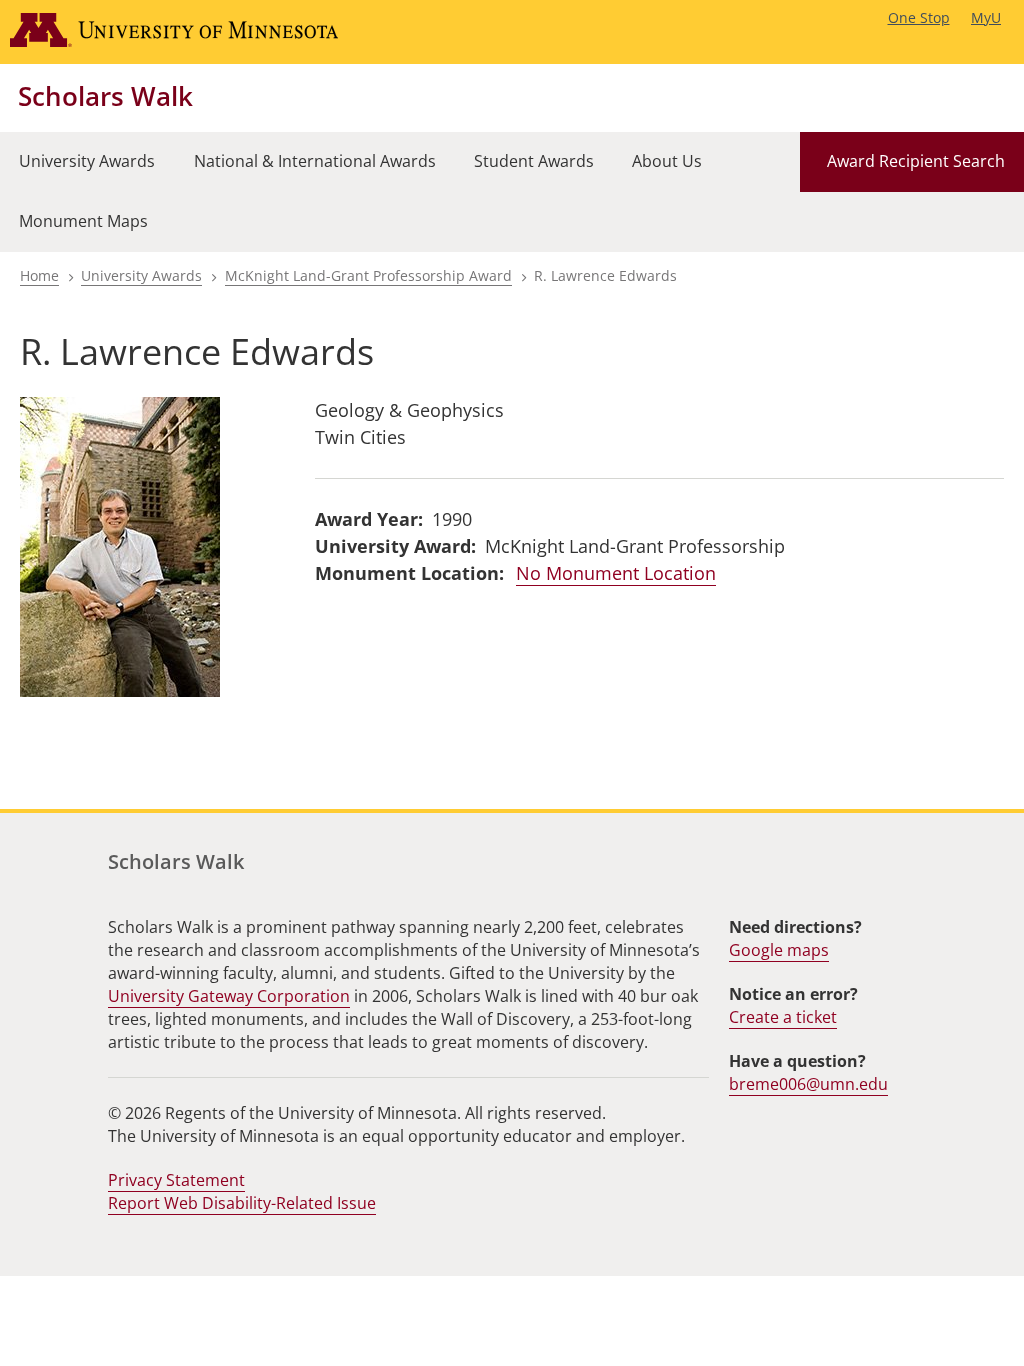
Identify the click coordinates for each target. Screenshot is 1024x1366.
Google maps (779, 950)
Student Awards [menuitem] (534, 161)
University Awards (141, 275)
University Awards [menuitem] (87, 161)
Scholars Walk (105, 96)
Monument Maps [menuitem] (83, 221)
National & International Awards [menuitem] (315, 161)
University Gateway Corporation (229, 996)
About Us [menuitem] (667, 161)
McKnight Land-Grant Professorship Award (368, 275)
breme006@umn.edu (808, 1084)
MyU (986, 17)
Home (39, 275)
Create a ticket (783, 1017)
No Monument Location (616, 573)
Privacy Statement (176, 1180)
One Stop (919, 17)
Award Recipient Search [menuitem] (916, 161)
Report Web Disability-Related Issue (242, 1203)
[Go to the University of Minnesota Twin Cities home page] (193, 32)
